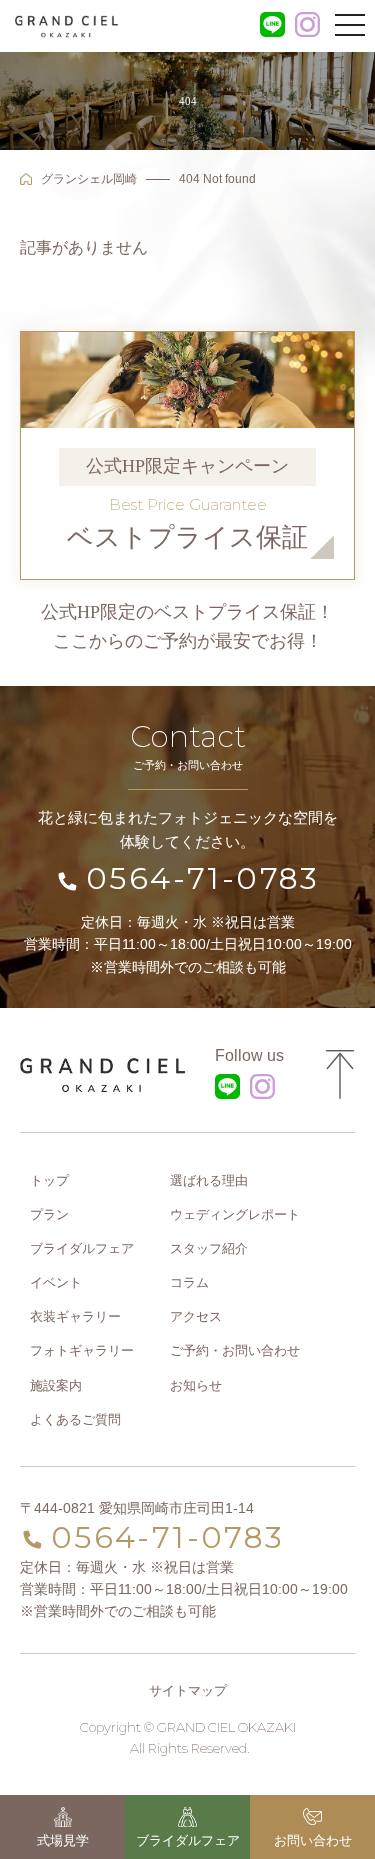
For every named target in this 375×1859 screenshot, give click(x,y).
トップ (49, 1180)
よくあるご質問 (75, 1419)
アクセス (196, 1316)
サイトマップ (188, 1690)
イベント (56, 1282)
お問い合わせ (313, 1840)
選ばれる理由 (209, 1180)
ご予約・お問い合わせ (235, 1350)
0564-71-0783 (203, 878)
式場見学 (63, 1840)
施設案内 (56, 1385)
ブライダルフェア (188, 1840)
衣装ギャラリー (75, 1316)
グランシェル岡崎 (89, 179)
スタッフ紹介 (209, 1248)
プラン (49, 1214)
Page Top (340, 1075)
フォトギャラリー (82, 1350)
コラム (189, 1282)
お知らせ (196, 1385)
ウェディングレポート (235, 1214)
